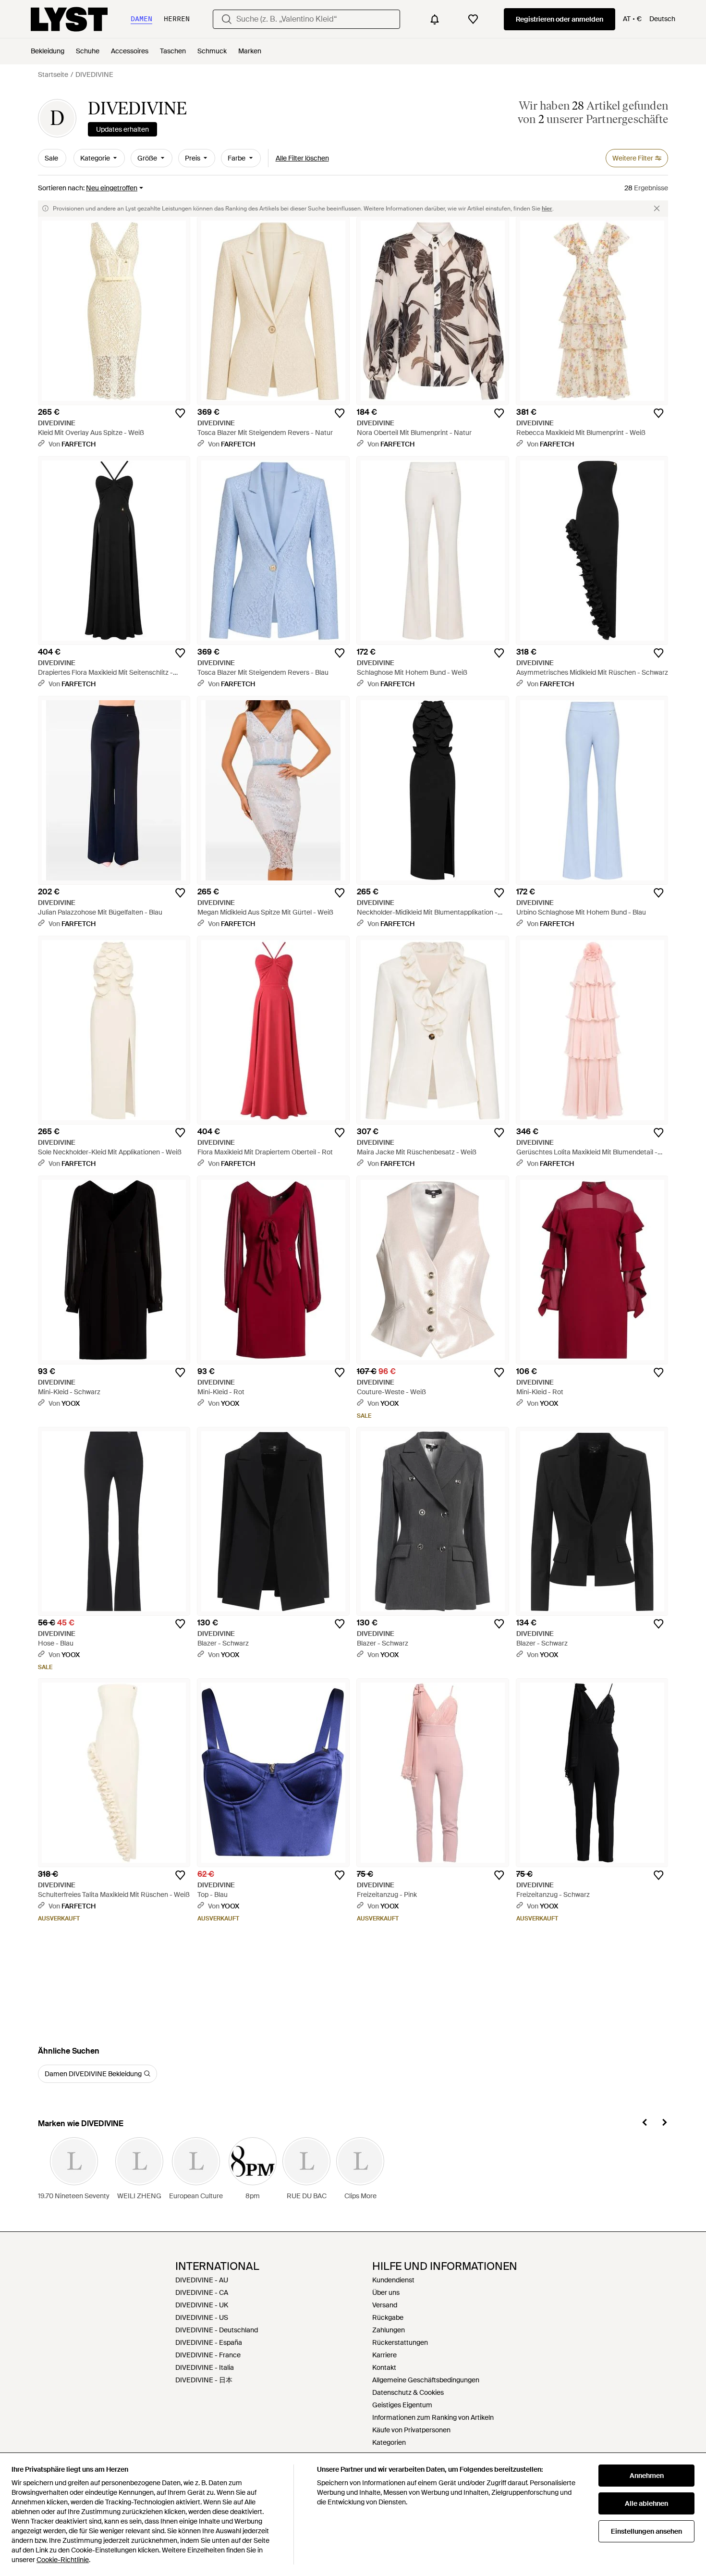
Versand (385, 2305)
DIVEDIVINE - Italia (205, 2367)
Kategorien (389, 2442)
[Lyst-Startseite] (69, 19)
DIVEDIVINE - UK (202, 2305)
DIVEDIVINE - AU (202, 2280)
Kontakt (384, 2367)
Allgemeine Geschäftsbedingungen (426, 2380)
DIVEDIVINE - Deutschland (217, 2330)
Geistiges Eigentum (402, 2405)
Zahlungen (389, 2330)
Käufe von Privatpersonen (411, 2430)
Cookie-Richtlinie (63, 2560)
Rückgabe (388, 2317)
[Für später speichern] (180, 413)
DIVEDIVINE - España (209, 2342)
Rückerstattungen (400, 2342)
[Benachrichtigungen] (435, 19)
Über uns (386, 2292)
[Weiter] (664, 2124)
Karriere (384, 2355)
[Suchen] (227, 19)
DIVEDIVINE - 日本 (204, 2380)
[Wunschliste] (473, 19)
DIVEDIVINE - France (208, 2355)
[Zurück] (645, 2124)
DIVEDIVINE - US (202, 2317)
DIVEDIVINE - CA (202, 2292)
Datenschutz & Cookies (408, 2392)
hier (547, 209)
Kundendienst (393, 2280)
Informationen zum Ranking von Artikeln (433, 2417)
